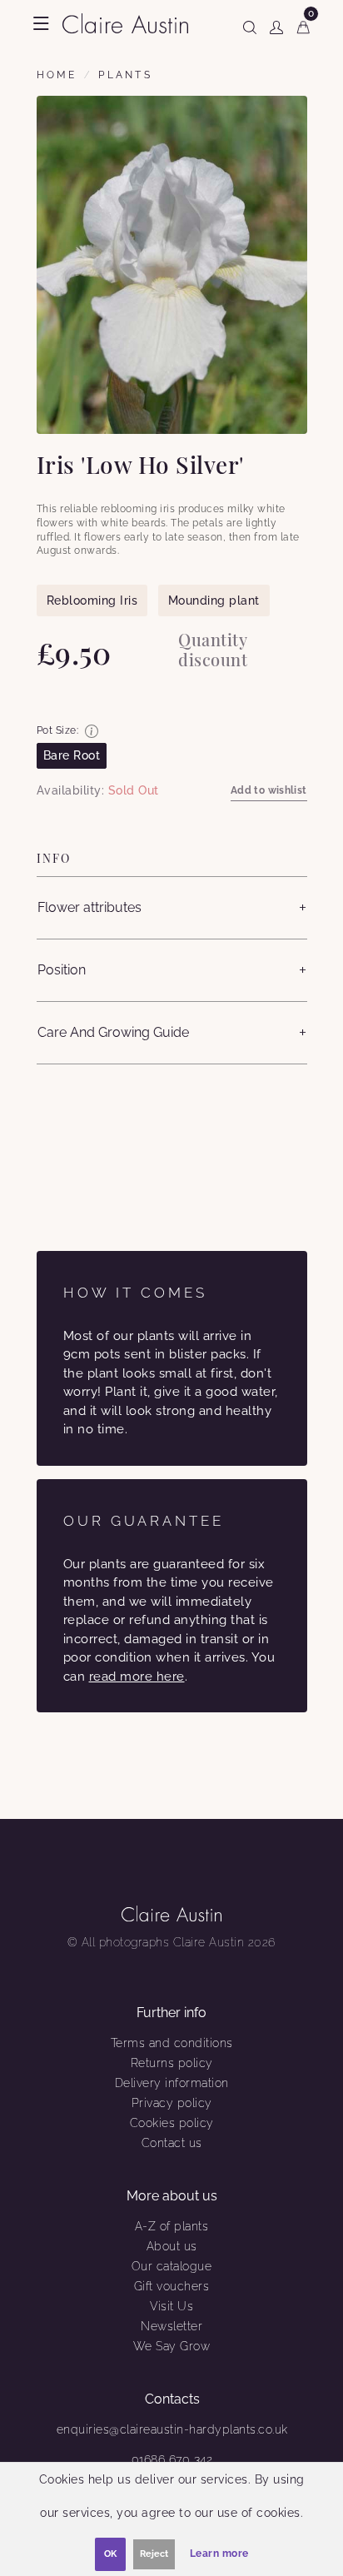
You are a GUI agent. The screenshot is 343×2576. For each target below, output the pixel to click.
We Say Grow (172, 2346)
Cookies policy (172, 2123)
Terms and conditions (172, 2043)
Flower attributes (89, 907)
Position (62, 970)
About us (172, 2246)
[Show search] (250, 24)
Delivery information (172, 2083)
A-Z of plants (172, 2226)
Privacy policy (172, 2103)
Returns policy (172, 2063)
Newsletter (171, 2326)
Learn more (219, 2554)
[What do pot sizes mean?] (92, 731)
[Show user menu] (276, 24)
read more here (137, 1677)
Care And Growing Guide (113, 1032)
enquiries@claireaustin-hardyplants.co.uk (172, 2429)
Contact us (172, 2143)
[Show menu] (41, 23)
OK (110, 2554)
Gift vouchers (172, 2286)
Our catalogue (172, 2266)
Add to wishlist (269, 790)
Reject (154, 2554)
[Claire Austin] (125, 22)
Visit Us (171, 2306)
